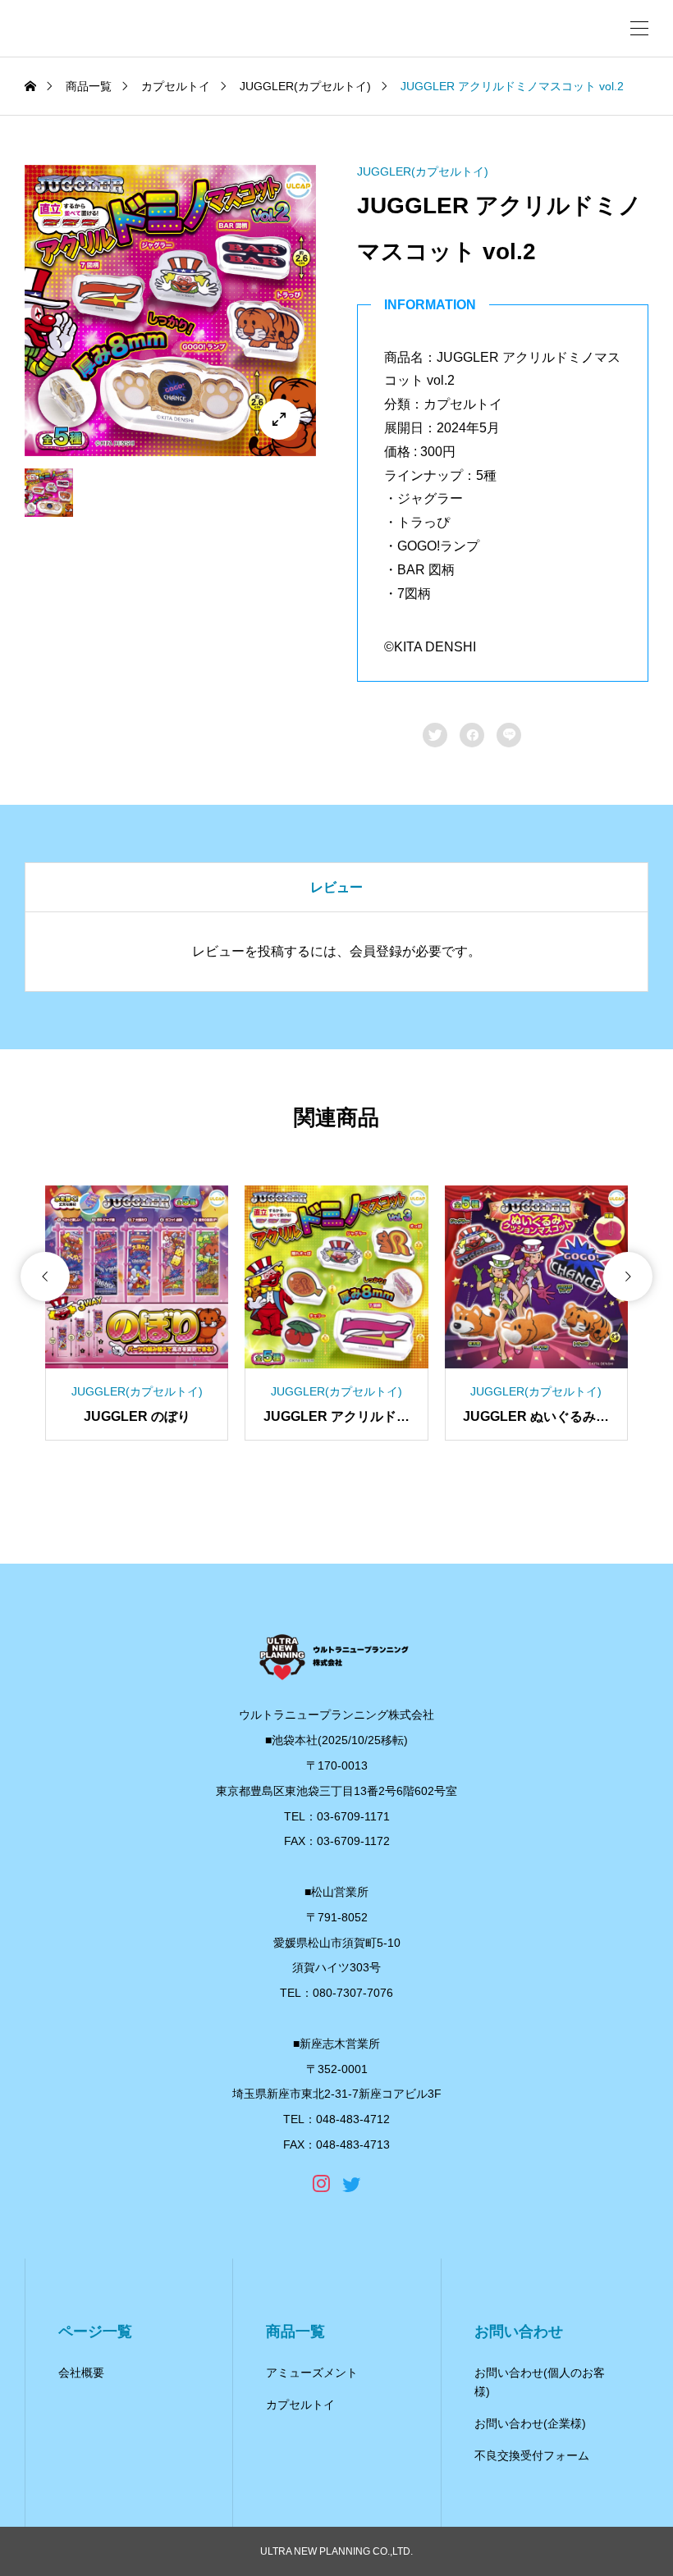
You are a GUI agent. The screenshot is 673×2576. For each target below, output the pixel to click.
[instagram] (321, 2184)
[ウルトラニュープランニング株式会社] (336, 1656)
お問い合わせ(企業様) (530, 2423)
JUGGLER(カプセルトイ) (423, 171)
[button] (45, 1277)
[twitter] (351, 2184)
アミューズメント (312, 2373)
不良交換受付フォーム (532, 2455)
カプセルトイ (300, 2405)
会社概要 (81, 2373)
